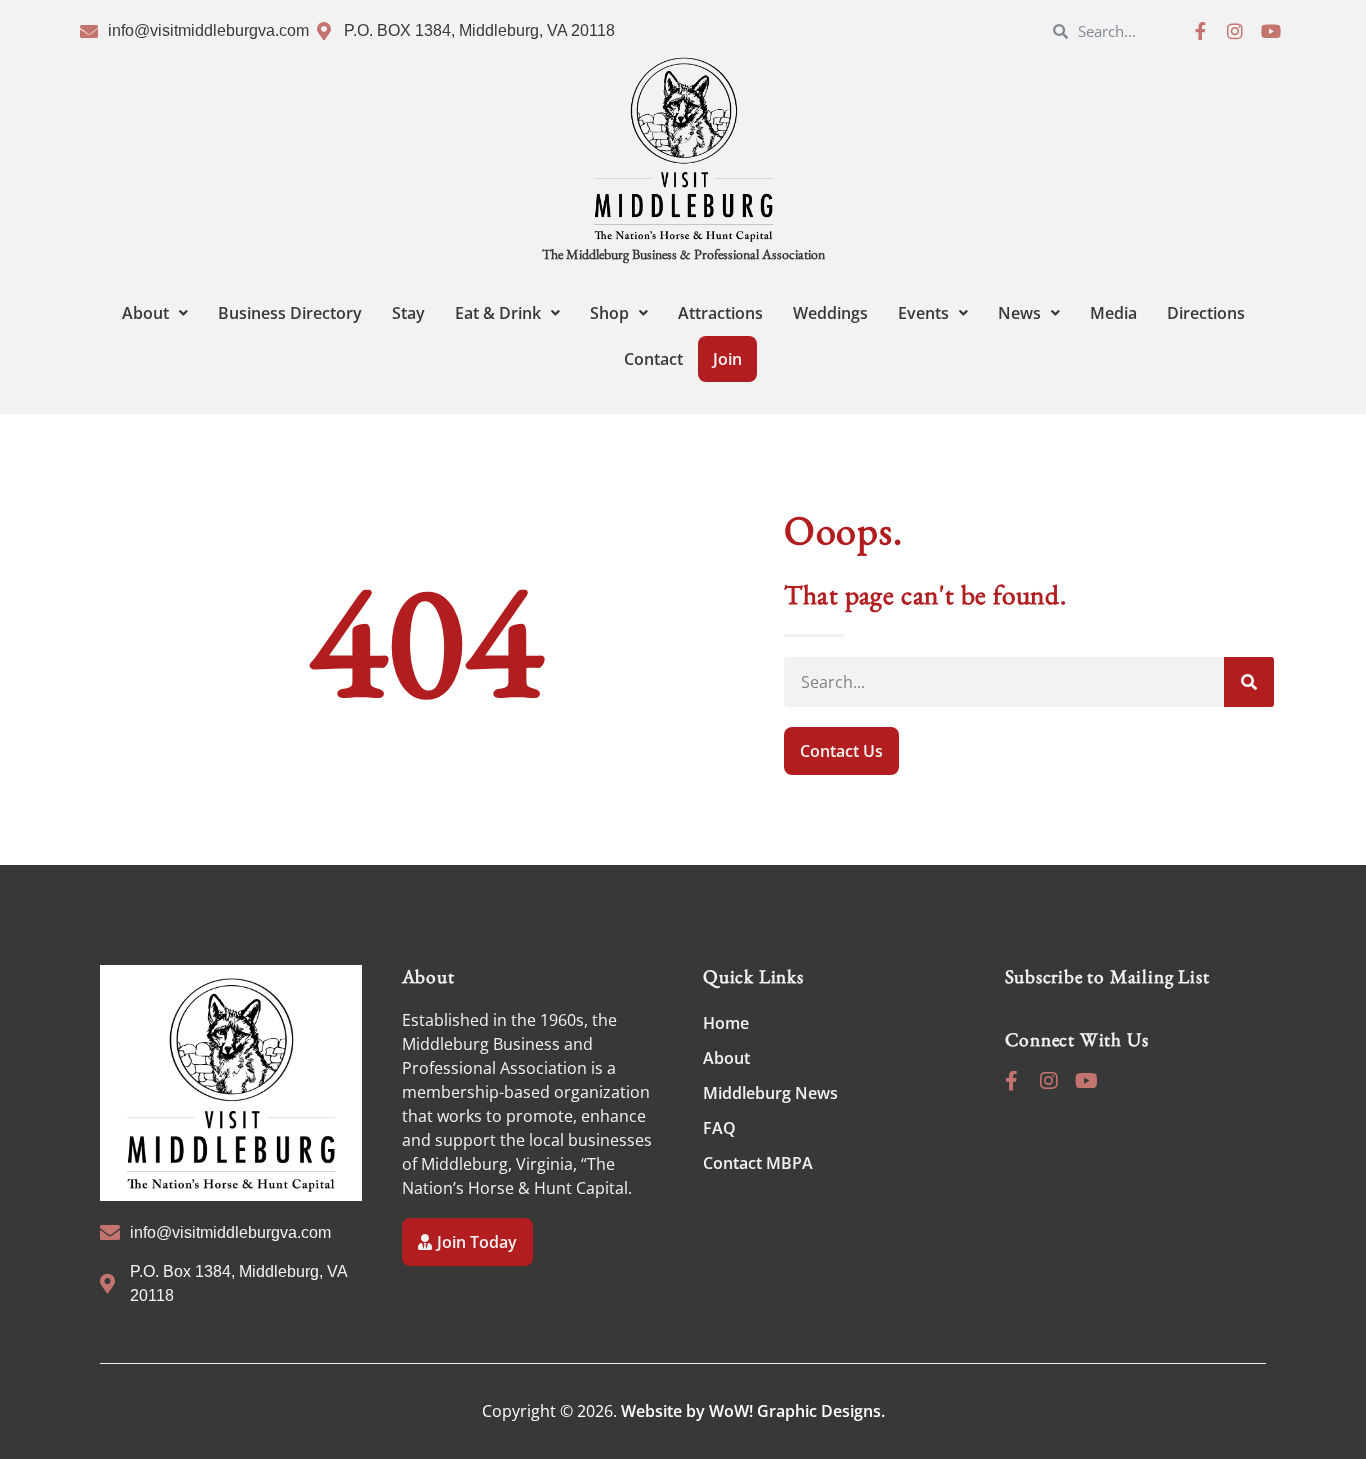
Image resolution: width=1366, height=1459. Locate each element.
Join (727, 359)
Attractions (720, 313)
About (145, 313)
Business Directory (290, 313)
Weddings (830, 313)
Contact (653, 359)
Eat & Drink (498, 313)
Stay (408, 313)
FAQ (719, 1128)
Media (1113, 313)
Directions (1206, 313)
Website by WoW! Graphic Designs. (753, 1411)
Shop (609, 313)
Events (923, 313)
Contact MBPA (758, 1163)
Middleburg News (770, 1093)
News (1019, 313)
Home (726, 1023)
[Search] (1249, 682)
